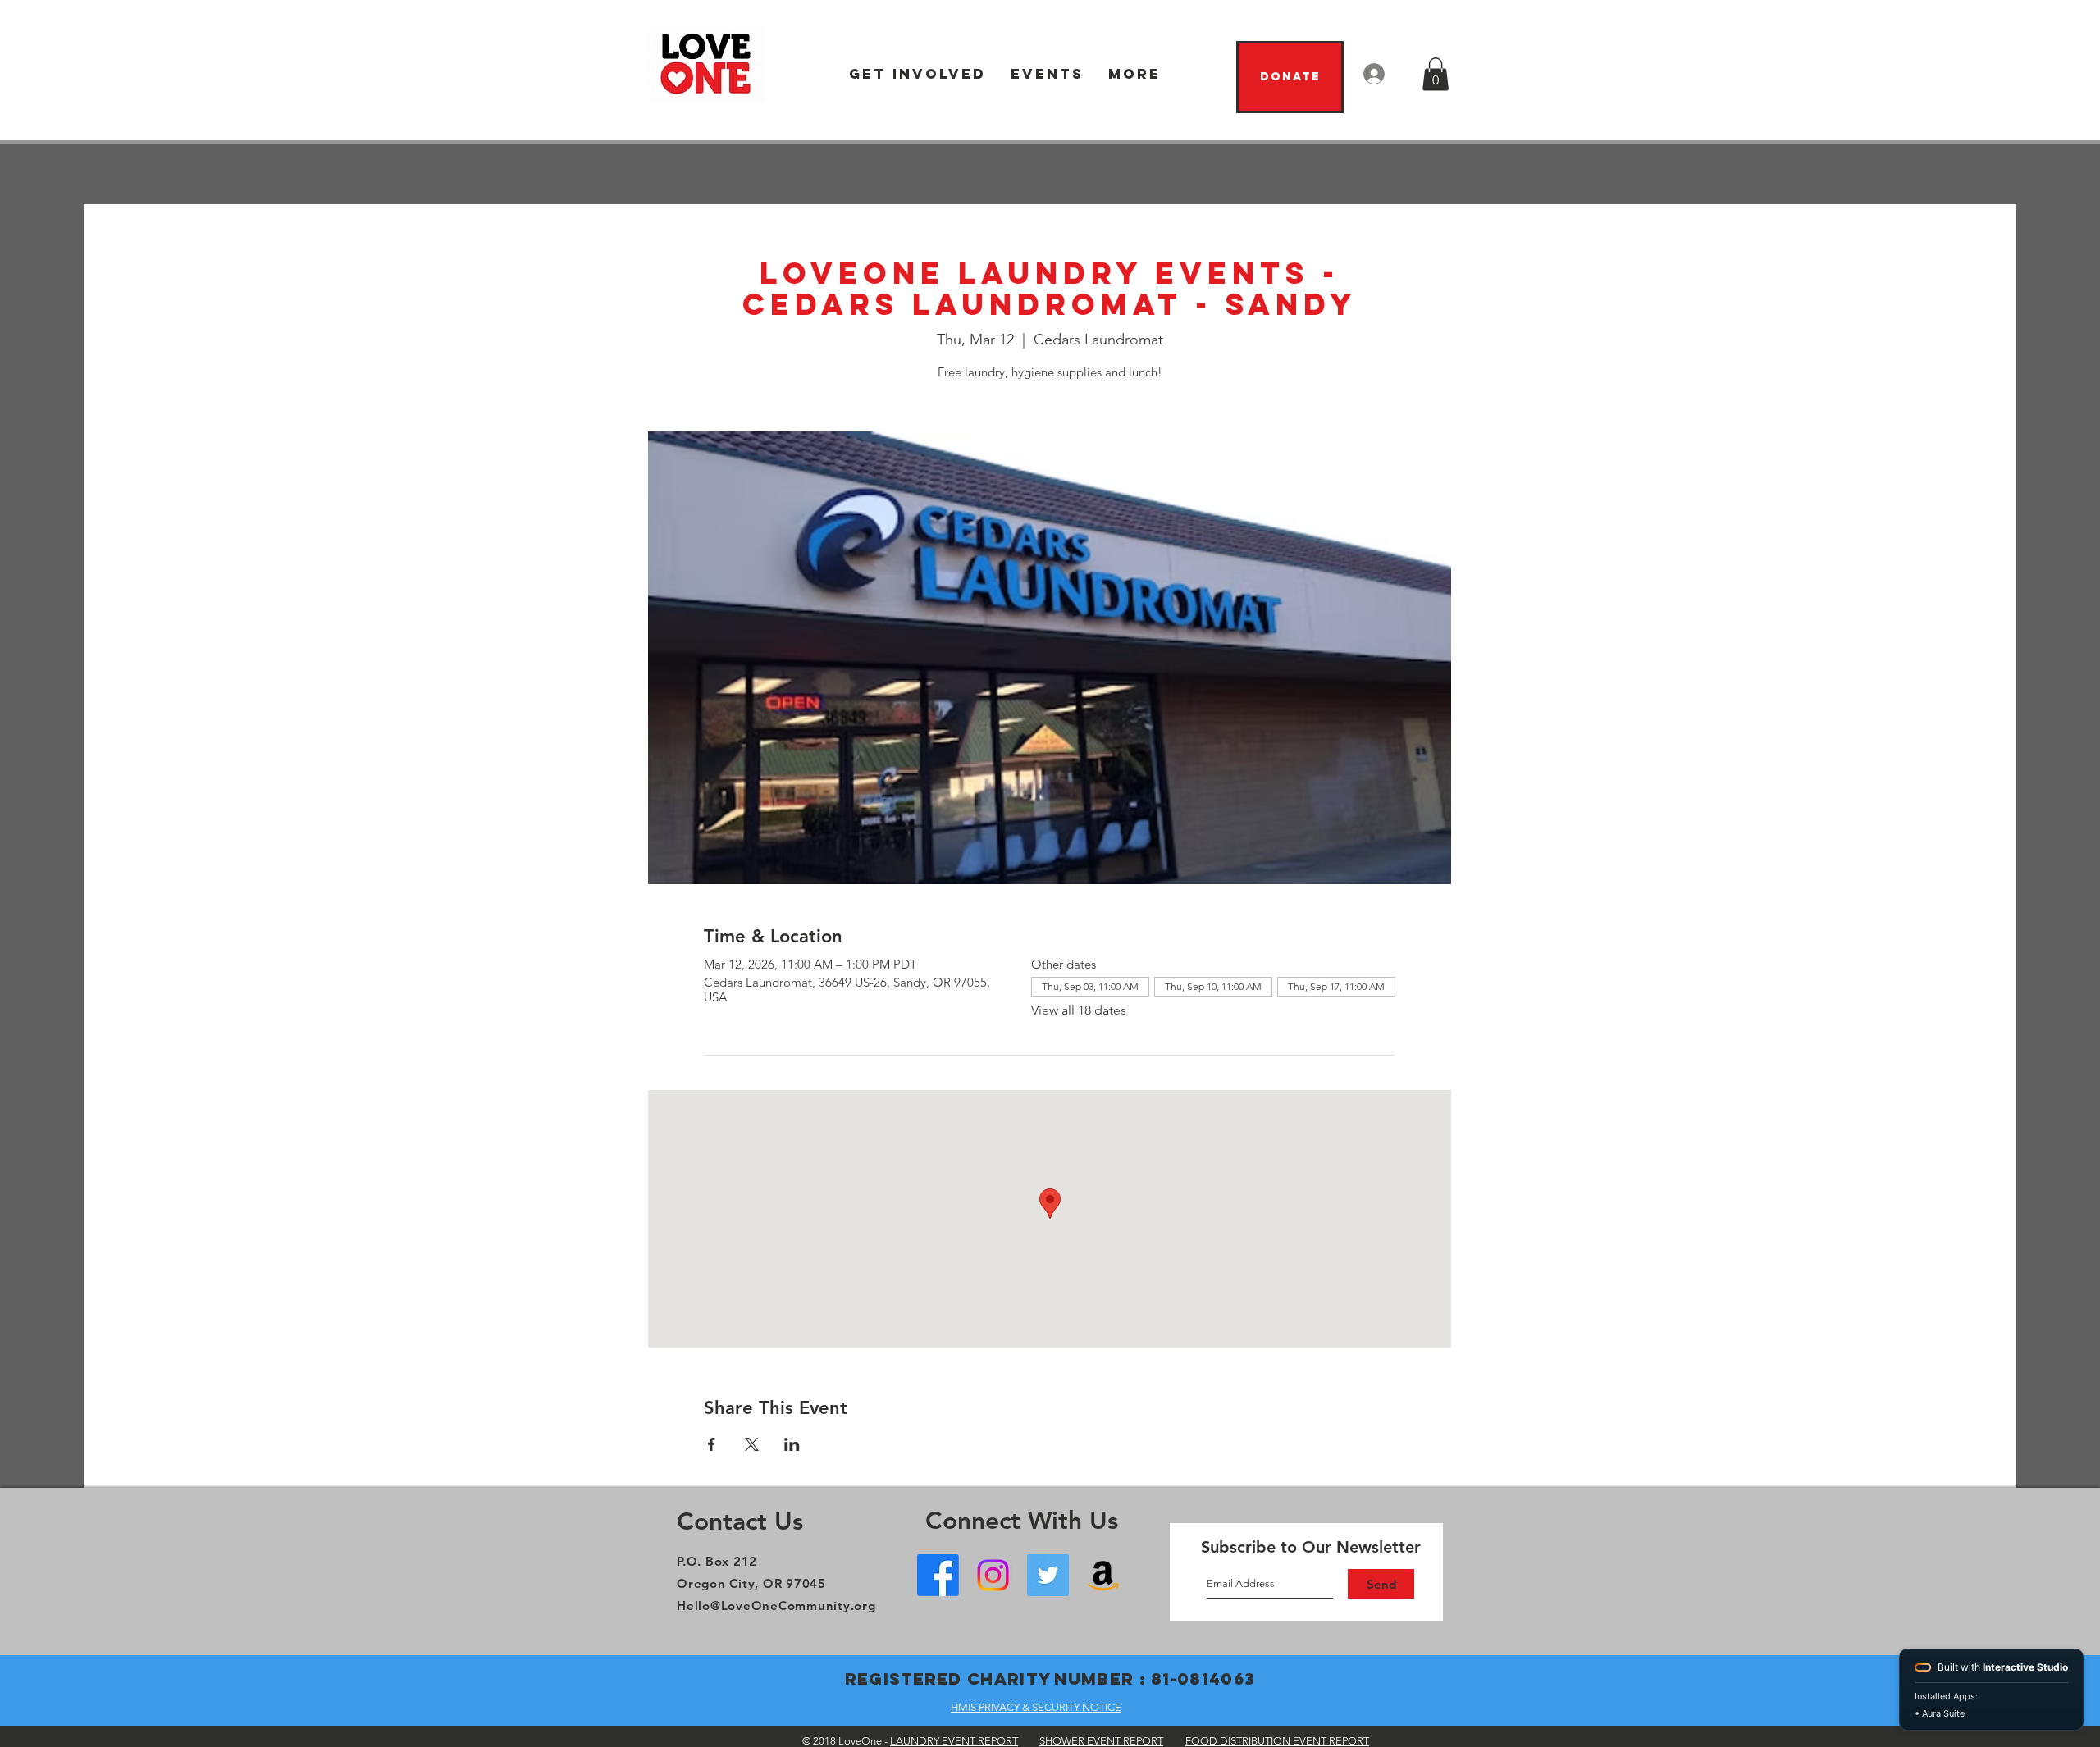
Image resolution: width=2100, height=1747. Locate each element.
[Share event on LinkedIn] (792, 1444)
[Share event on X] (752, 1444)
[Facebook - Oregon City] (938, 1575)
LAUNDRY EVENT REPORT (954, 1741)
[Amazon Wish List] (1103, 1575)
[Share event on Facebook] (712, 1444)
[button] (918, 74)
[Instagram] (993, 1575)
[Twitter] (1048, 1575)
